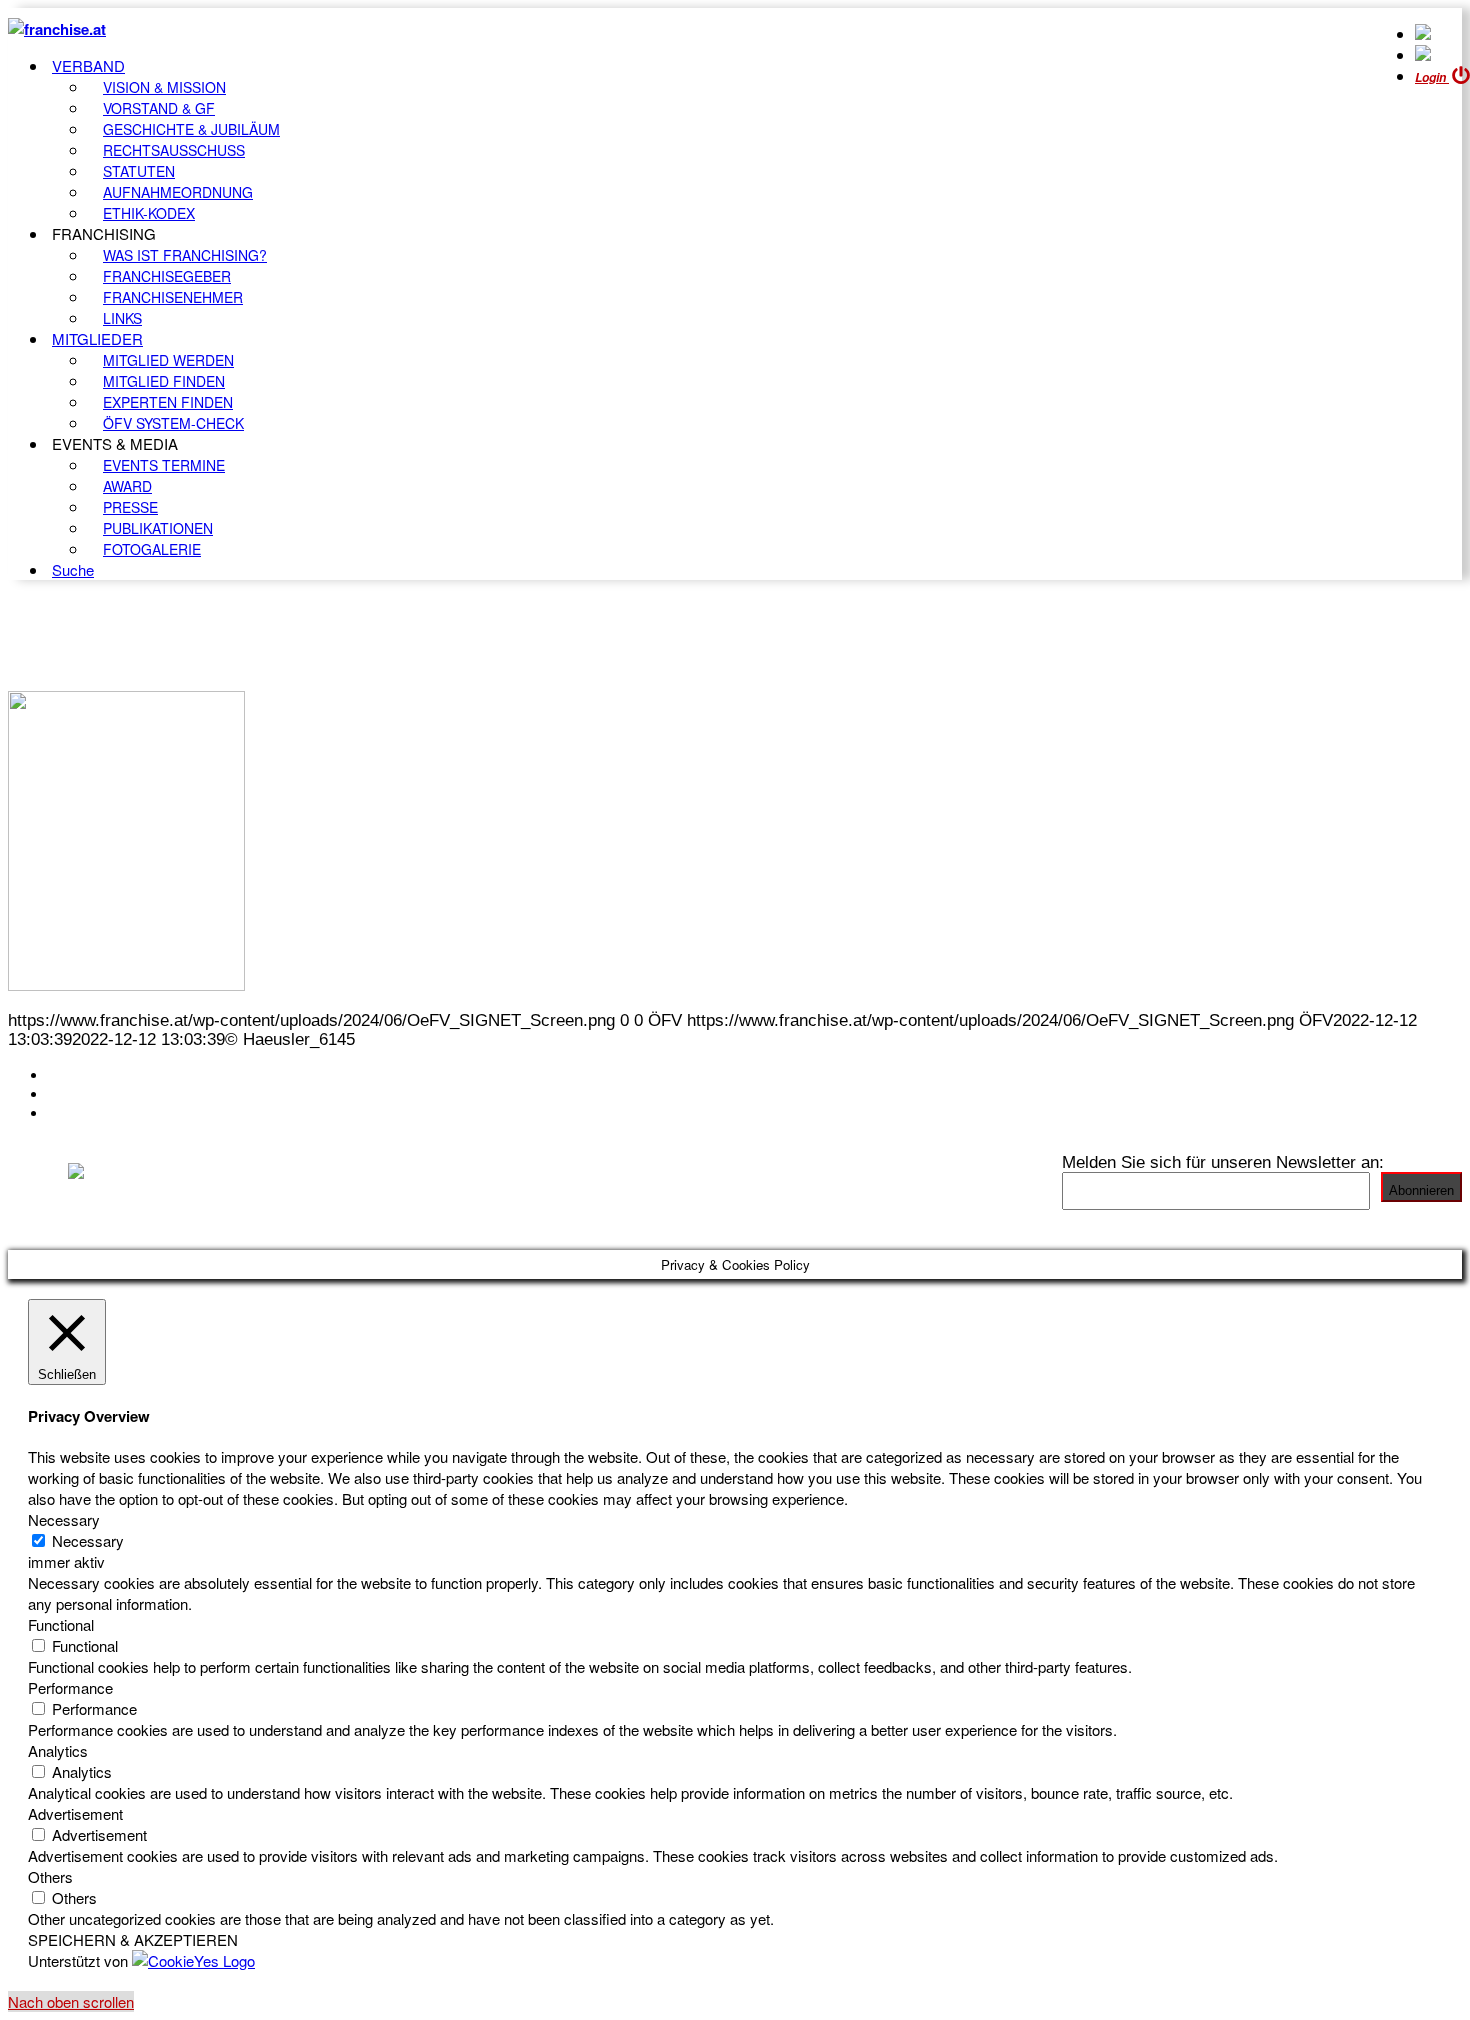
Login (1432, 77)
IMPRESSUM (98, 1094)
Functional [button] (61, 1624)
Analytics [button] (58, 1750)
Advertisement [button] (75, 1813)
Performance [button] (70, 1687)
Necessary (88, 1540)
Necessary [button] (64, 1519)
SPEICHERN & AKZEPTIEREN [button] (133, 1939)
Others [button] (50, 1876)
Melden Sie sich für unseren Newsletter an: (1223, 1162)
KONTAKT (86, 1075)
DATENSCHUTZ (109, 1113)
